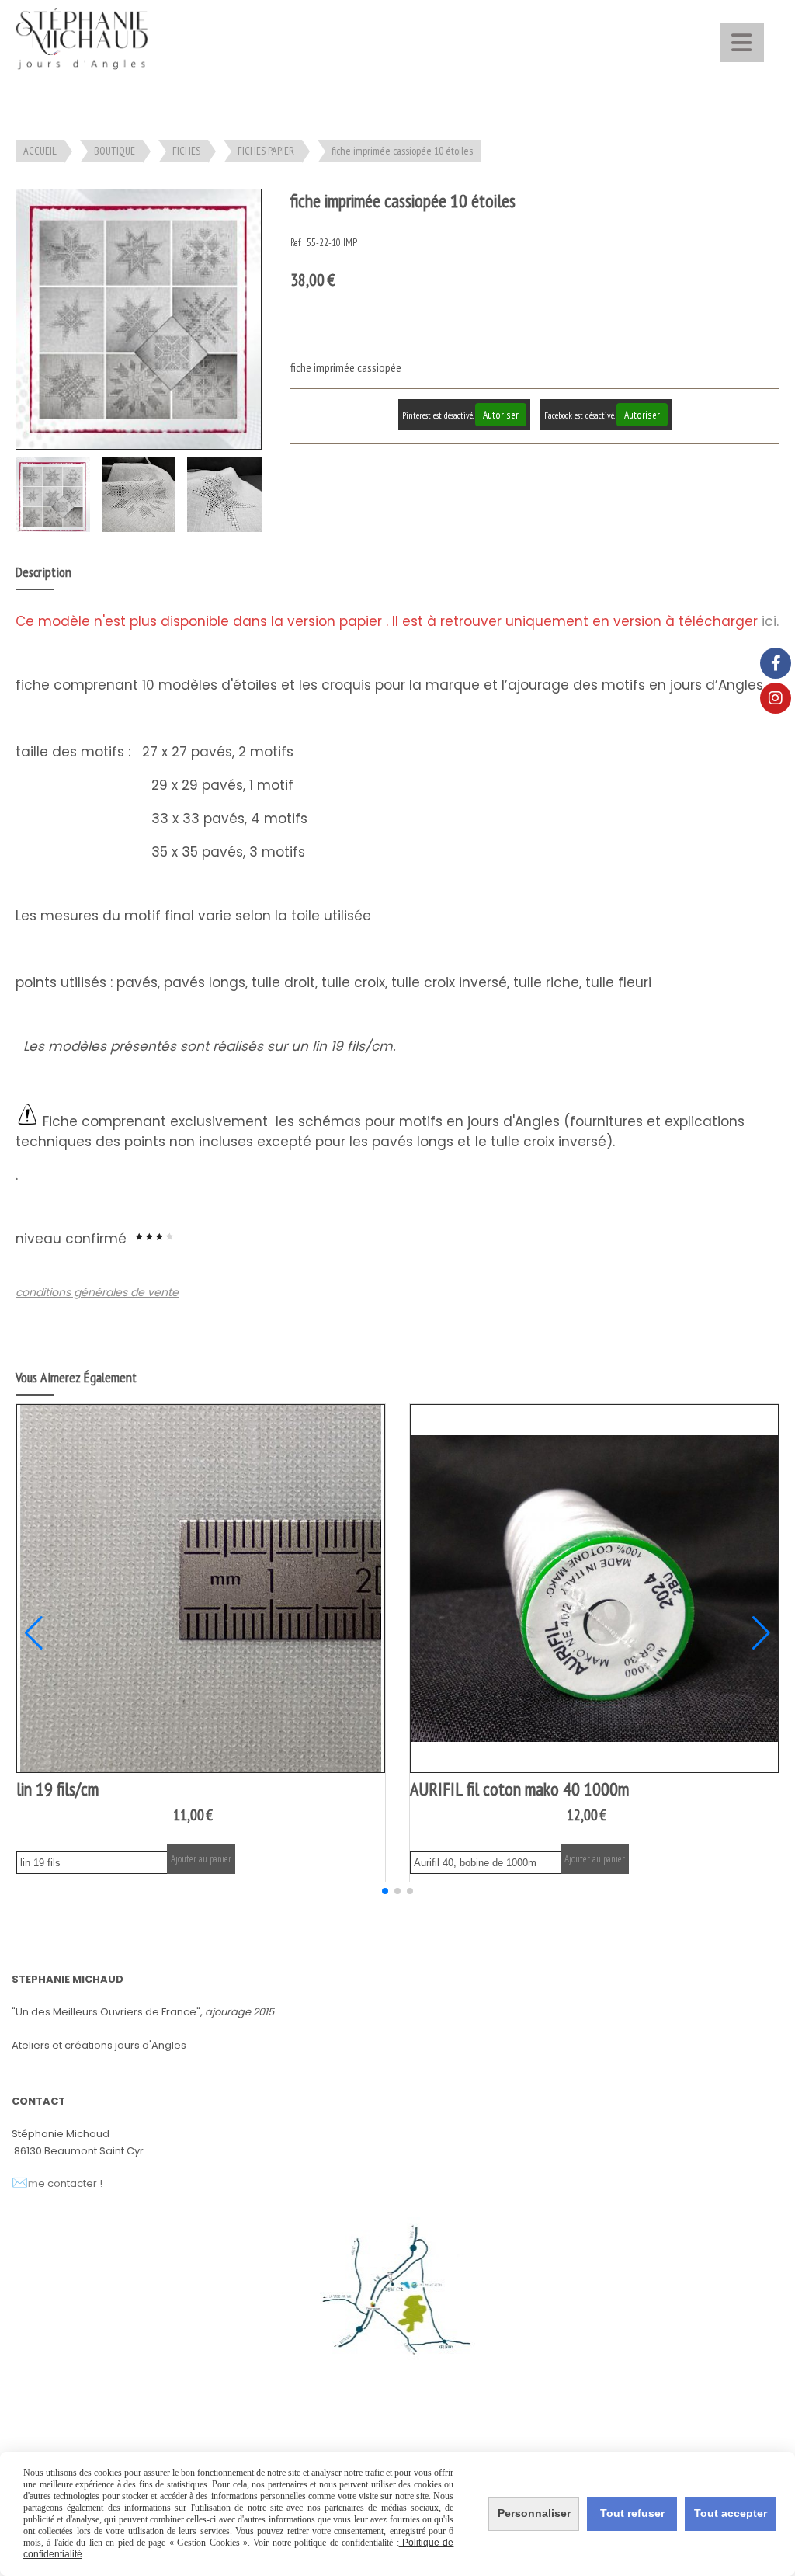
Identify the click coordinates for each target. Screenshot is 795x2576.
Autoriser (501, 415)
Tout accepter (731, 2513)
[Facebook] (776, 663)
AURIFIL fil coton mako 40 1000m (519, 1789)
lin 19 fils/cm (57, 1789)
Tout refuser (632, 2513)
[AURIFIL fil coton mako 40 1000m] (594, 1589)
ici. (770, 621)
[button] (385, 1891)
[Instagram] (776, 698)
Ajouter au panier (201, 1859)
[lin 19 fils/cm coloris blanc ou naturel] (201, 1589)
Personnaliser (534, 2513)
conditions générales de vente (97, 1292)
